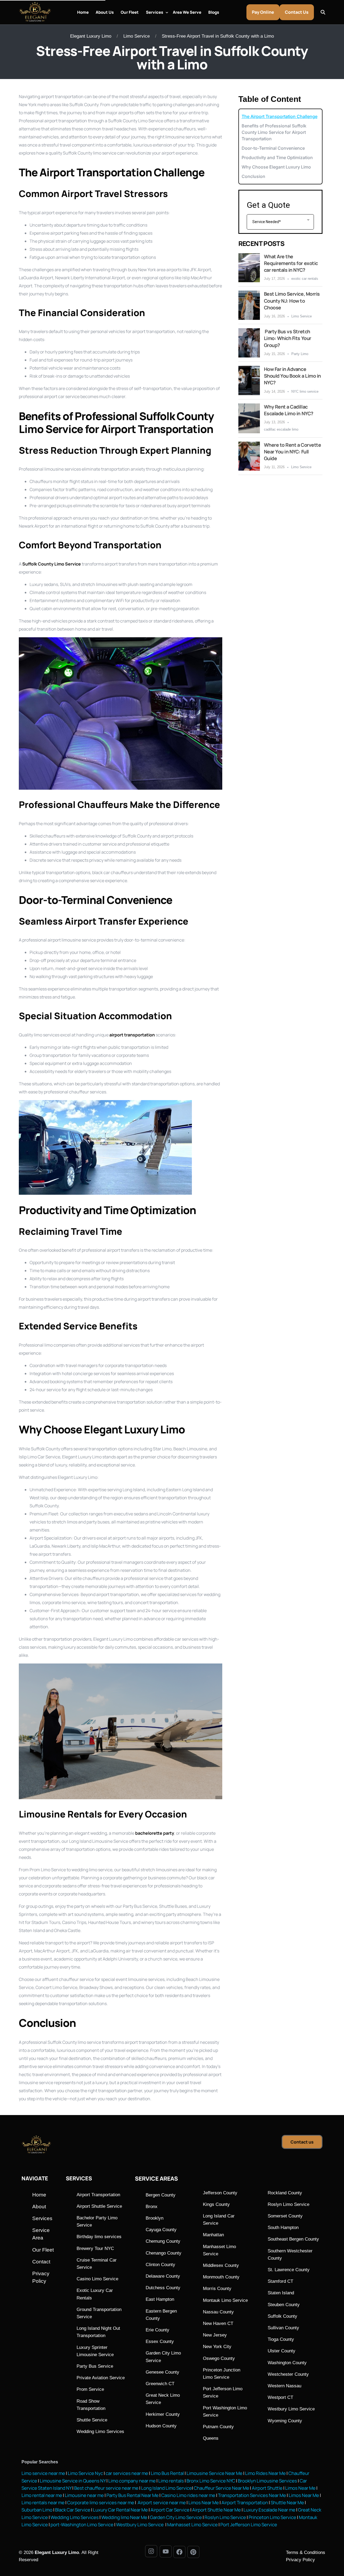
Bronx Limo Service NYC (210, 2481)
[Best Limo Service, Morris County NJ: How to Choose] (249, 305)
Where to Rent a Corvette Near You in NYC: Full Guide (292, 452)
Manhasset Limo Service (192, 2525)
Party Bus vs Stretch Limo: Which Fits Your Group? (288, 338)
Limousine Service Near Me (214, 2473)
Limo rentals (171, 2481)
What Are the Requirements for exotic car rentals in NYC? (291, 263)
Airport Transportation (245, 2502)
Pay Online (263, 12)
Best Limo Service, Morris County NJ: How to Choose (292, 300)
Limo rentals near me (43, 2502)
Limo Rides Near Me (265, 2473)
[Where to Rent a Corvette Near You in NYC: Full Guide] (249, 456)
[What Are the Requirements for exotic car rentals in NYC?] (249, 268)
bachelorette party (155, 1833)
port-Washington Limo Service (82, 2525)
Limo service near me (43, 2473)
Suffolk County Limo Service (52, 564)
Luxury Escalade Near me (269, 2510)
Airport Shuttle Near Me (216, 2510)
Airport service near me (161, 2502)
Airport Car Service (170, 2510)
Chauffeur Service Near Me (221, 2488)
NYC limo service (305, 391)
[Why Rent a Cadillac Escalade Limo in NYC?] (249, 418)
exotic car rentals (305, 279)
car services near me (127, 2473)
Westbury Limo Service (140, 2525)
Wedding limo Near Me (124, 2517)
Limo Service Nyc (85, 2473)
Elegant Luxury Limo (91, 36)
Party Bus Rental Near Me (132, 2495)
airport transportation (132, 1035)
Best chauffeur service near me (106, 2488)
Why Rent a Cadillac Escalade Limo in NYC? (289, 410)
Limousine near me (84, 2495)
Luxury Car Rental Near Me (120, 2510)
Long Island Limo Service (166, 2488)
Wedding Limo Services (75, 2517)
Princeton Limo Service (272, 2517)
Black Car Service (73, 2510)
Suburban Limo (37, 2510)
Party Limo (300, 354)
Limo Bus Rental (167, 2473)
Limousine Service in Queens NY (73, 2481)
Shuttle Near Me (287, 2502)
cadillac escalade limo (281, 429)
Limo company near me (132, 2481)
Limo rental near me (42, 2495)
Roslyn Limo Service (225, 2517)
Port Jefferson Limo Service (249, 2525)
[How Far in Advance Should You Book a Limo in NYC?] (249, 380)
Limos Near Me (300, 2488)
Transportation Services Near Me (252, 2495)
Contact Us (297, 12)
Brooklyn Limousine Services (267, 2481)
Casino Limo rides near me (188, 2495)
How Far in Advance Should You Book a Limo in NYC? (292, 376)
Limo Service (137, 36)
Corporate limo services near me (101, 2502)
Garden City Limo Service (176, 2517)
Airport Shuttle (267, 2488)
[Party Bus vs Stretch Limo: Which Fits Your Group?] (249, 343)
